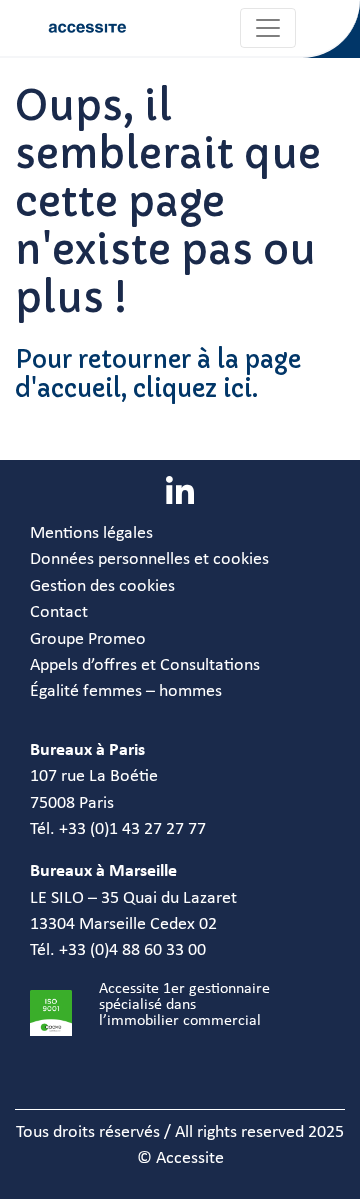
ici (237, 389)
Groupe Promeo (88, 639)
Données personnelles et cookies (149, 559)
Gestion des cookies (102, 586)
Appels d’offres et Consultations (145, 665)
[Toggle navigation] (268, 28)
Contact (59, 612)
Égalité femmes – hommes (126, 691)
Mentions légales (91, 533)
